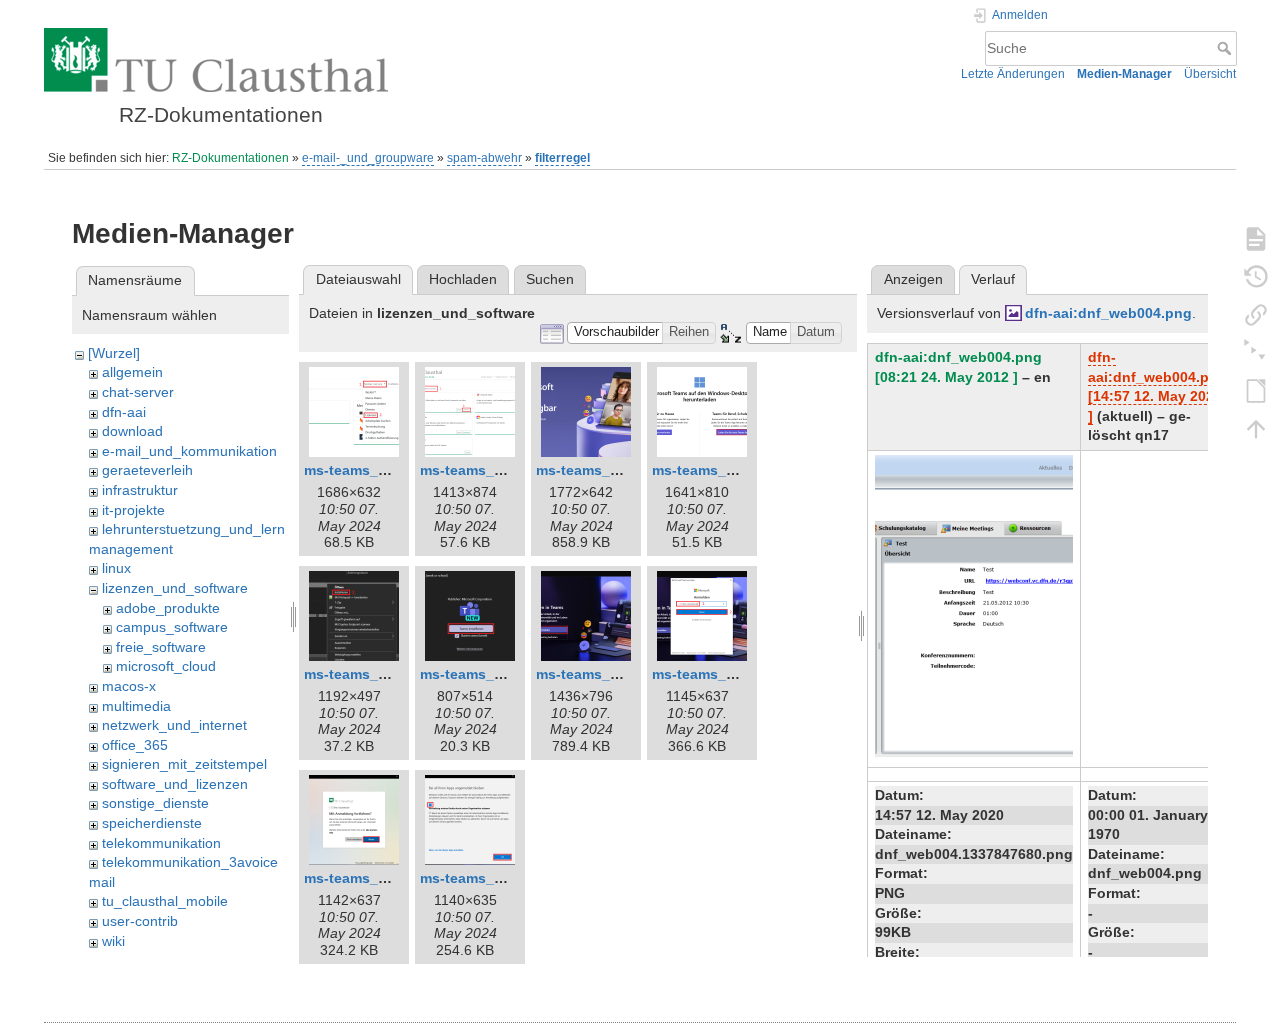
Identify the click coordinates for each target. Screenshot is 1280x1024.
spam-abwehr (484, 158)
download (132, 431)
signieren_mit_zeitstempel (184, 764)
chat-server (138, 392)
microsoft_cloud (166, 666)
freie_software (161, 647)
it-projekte (133, 510)
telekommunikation (161, 843)
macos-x (129, 686)
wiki (113, 941)
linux (116, 568)
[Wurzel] (114, 353)
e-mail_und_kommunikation (189, 451)
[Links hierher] (1256, 314)
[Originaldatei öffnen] (974, 605)
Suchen (550, 279)
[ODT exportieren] (1256, 390)
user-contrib (140, 921)
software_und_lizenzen (175, 784)
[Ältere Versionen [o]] (1256, 276)
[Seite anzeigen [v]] (1256, 238)
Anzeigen (913, 279)
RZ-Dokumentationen (230, 158)
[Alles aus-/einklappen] (1256, 352)
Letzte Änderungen (1013, 74)
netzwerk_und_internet (174, 725)
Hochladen (463, 279)
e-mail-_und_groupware (368, 158)
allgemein (132, 372)
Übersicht (1210, 74)
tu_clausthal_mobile (165, 901)
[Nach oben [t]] (1256, 428)
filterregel (562, 158)
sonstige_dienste (155, 803)
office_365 (135, 745)
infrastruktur (140, 490)
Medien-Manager (1124, 74)
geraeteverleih (147, 470)
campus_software (172, 627)
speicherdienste (152, 823)
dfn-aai (124, 412)
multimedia (136, 706)
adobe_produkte (168, 608)
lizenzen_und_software (175, 588)
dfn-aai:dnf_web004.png (1108, 313)
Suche (1226, 48)
